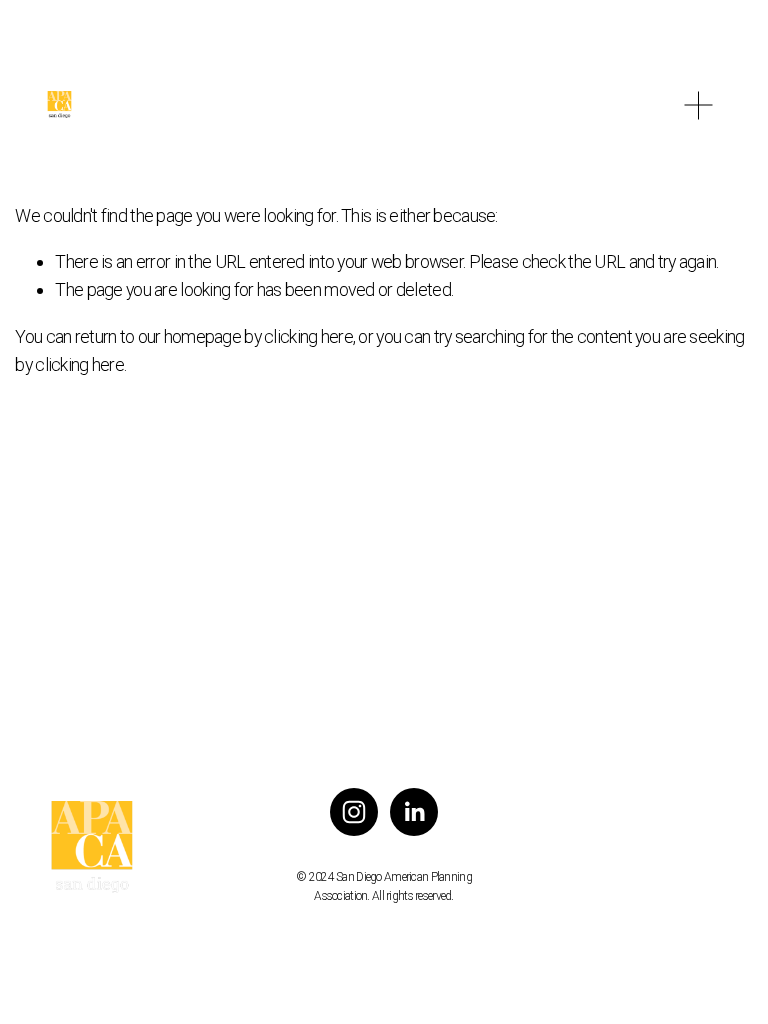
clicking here (308, 336)
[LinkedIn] (414, 812)
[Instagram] (354, 812)
